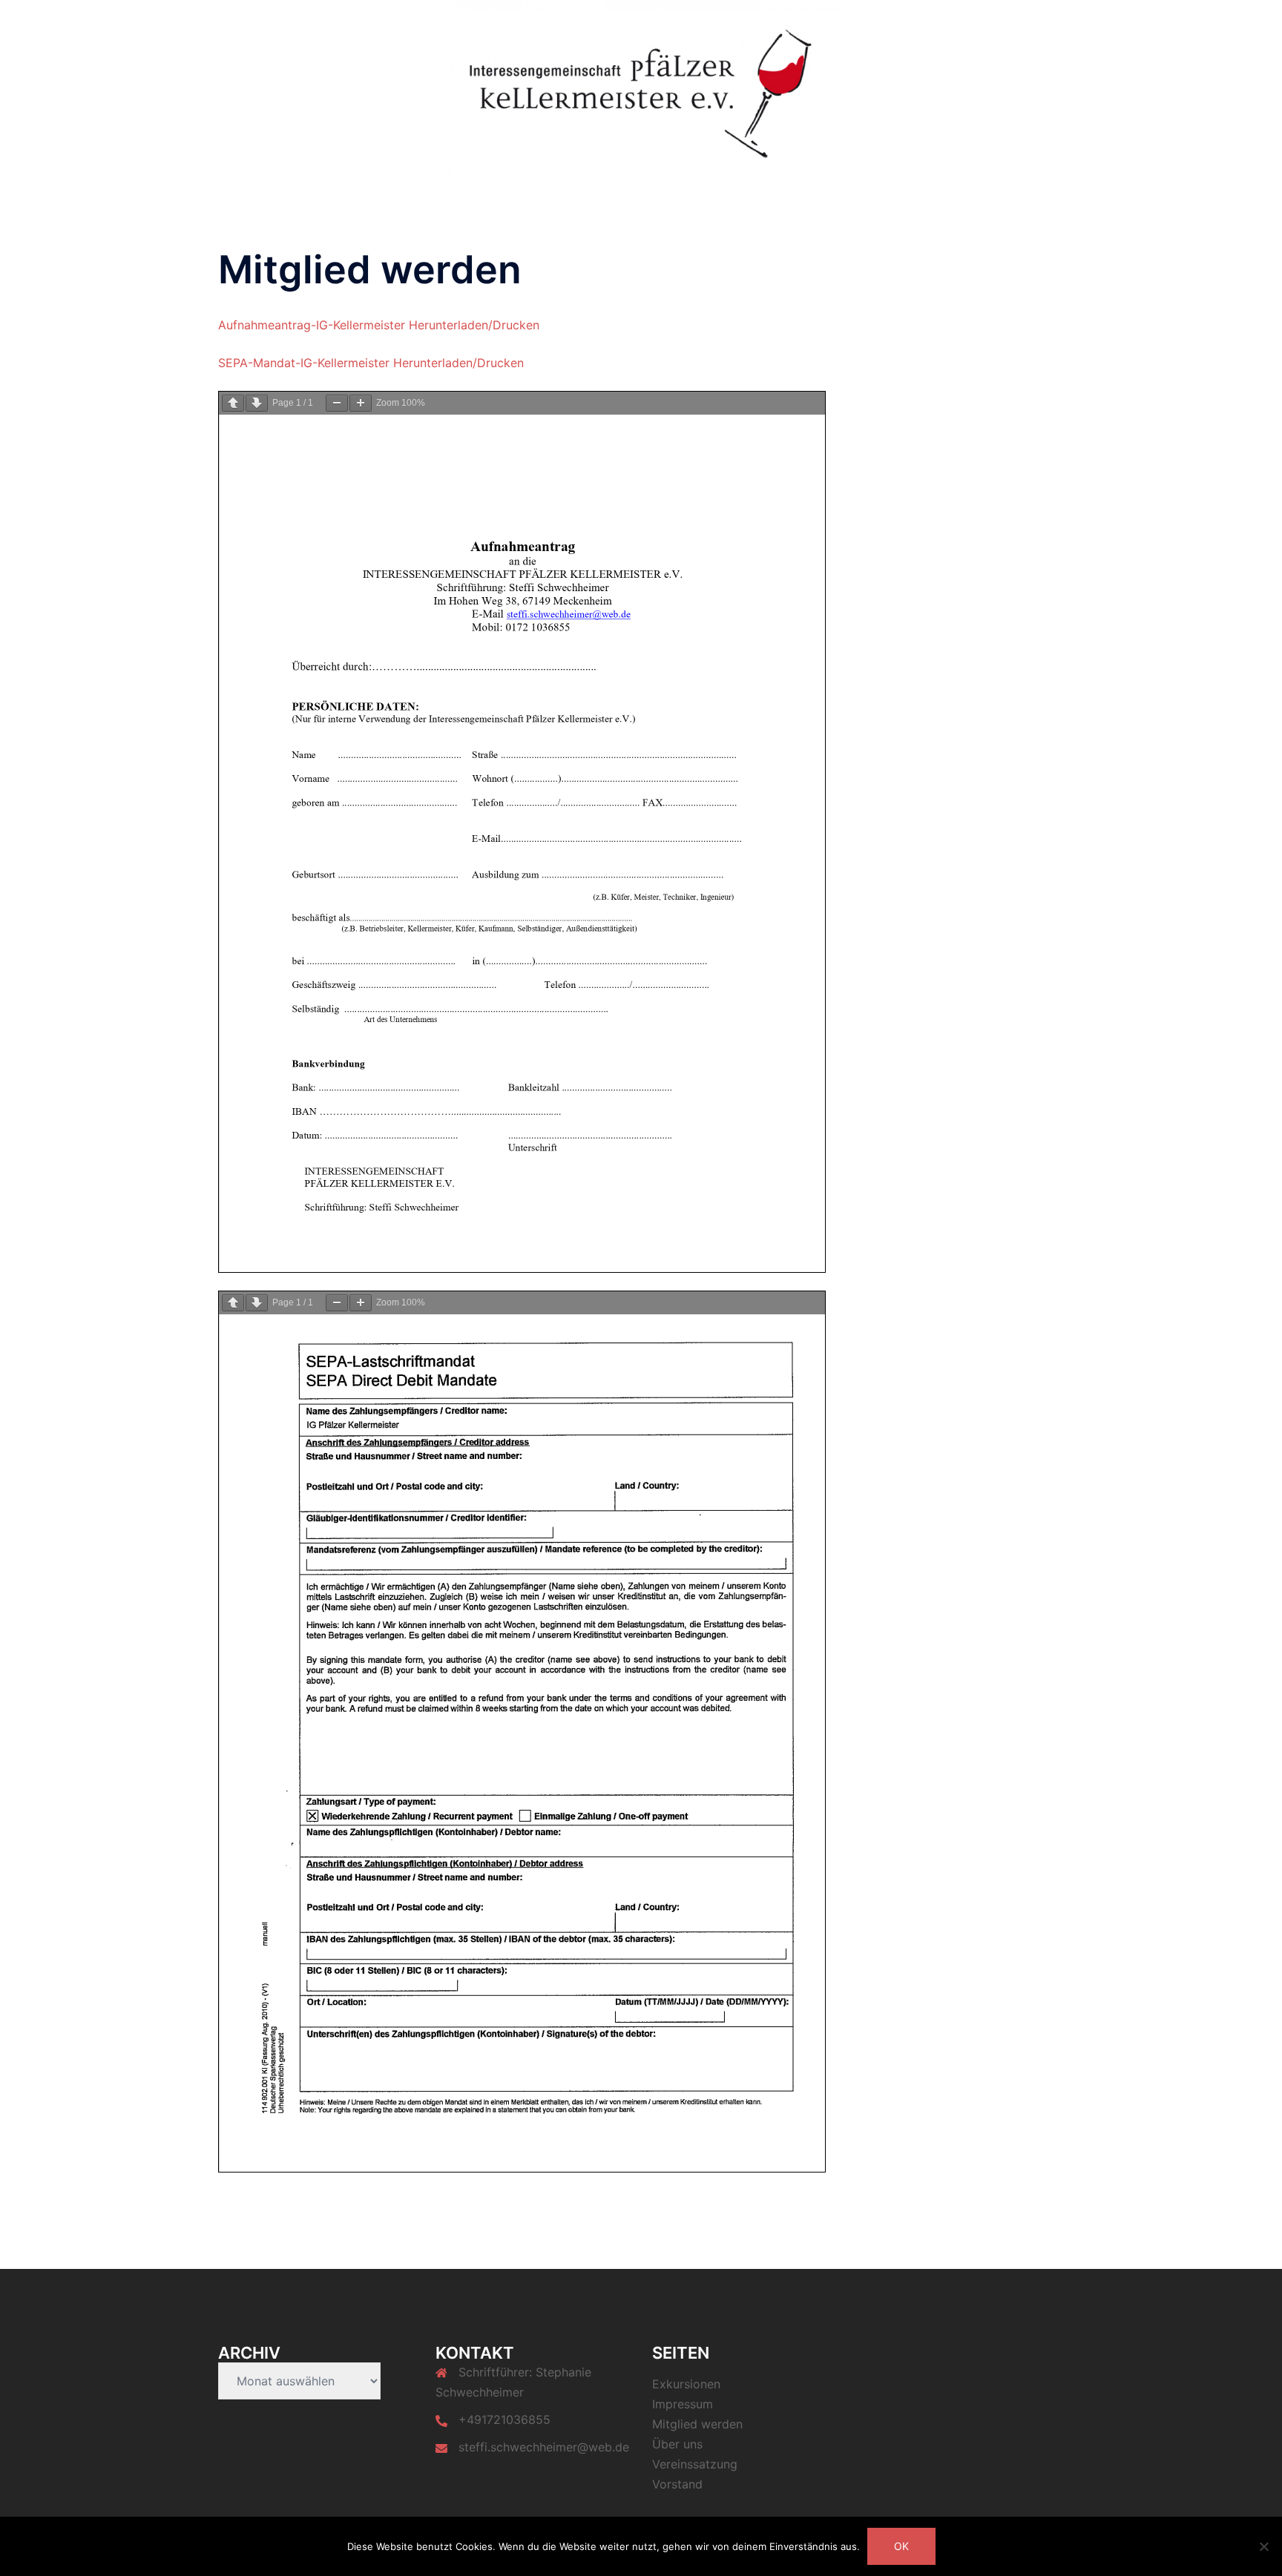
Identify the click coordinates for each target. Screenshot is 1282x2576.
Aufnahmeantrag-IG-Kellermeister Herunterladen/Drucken (379, 325)
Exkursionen (1024, 23)
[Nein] (1263, 2546)
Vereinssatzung (704, 23)
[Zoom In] (361, 403)
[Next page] (257, 403)
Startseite (622, 23)
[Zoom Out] (337, 403)
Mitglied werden (868, 23)
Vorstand (786, 23)
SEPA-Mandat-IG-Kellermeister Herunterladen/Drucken (371, 363)
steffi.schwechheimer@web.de (544, 2447)
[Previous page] (233, 403)
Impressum (683, 2404)
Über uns (951, 23)
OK (901, 2546)
